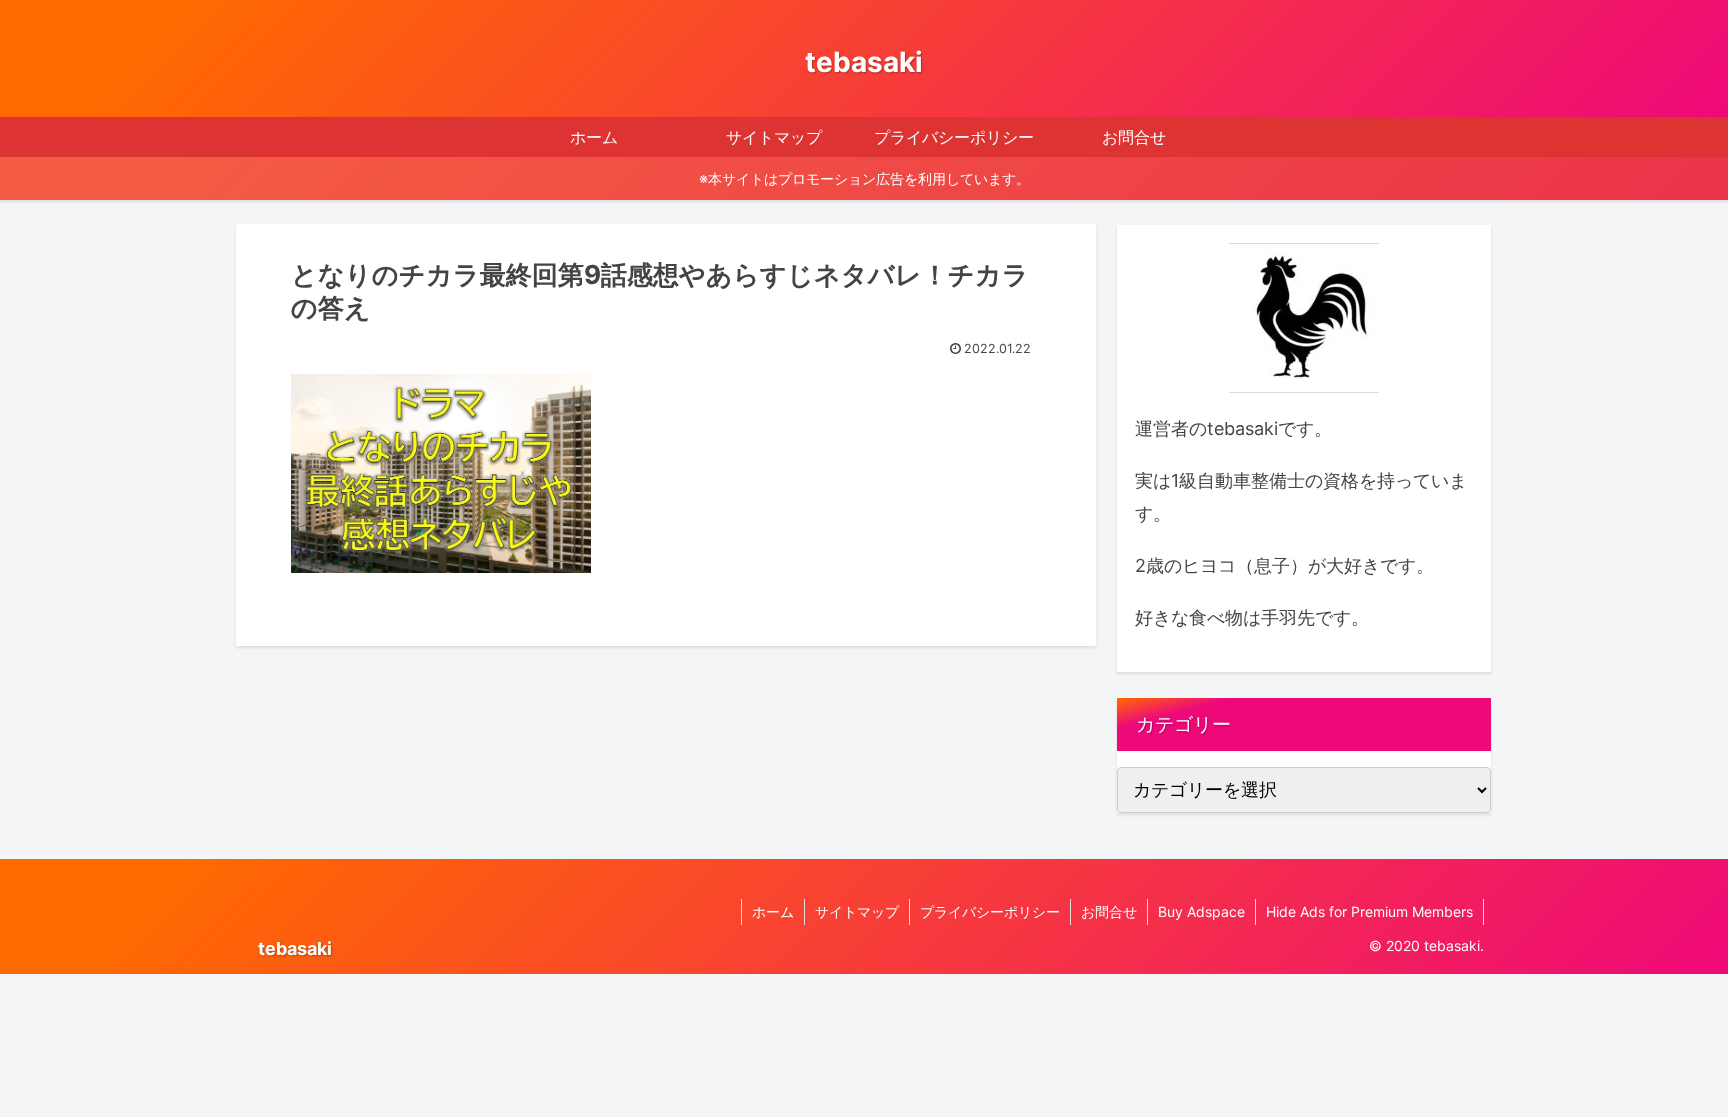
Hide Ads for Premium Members (1369, 911)
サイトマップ (857, 911)
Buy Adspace (1201, 911)
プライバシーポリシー (990, 911)
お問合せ (1109, 911)
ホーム (773, 911)
